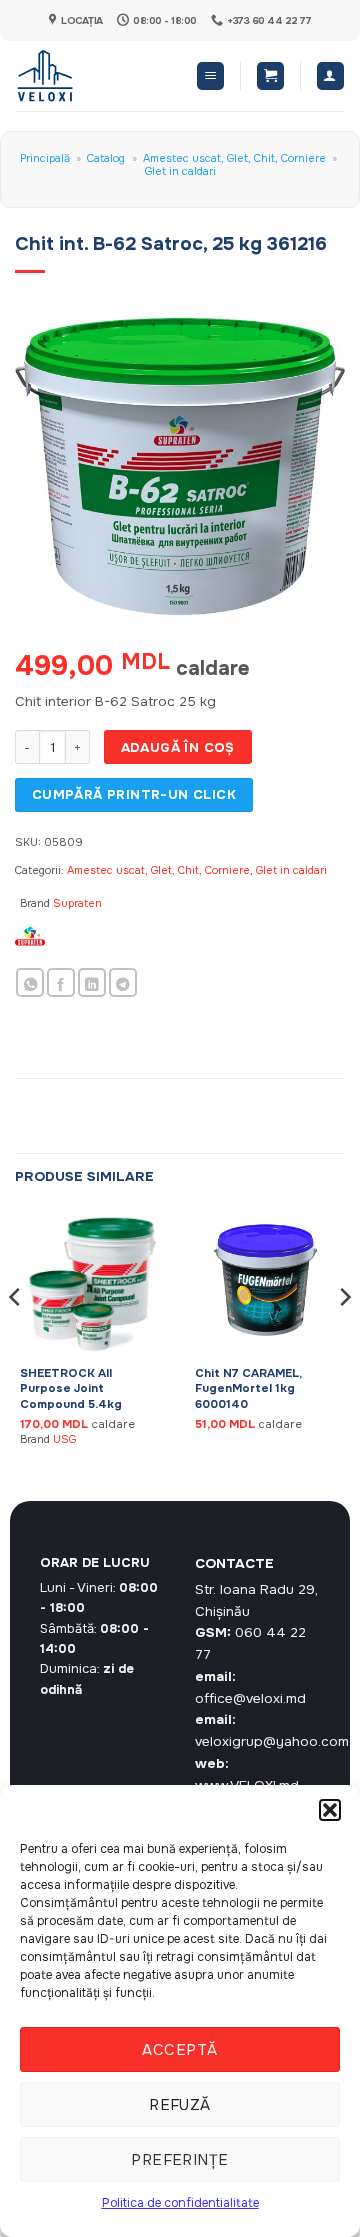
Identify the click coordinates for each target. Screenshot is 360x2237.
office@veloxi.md (250, 1698)
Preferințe (180, 2160)
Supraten (77, 903)
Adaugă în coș (178, 747)
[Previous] (16, 1337)
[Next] (344, 1337)
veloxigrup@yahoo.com (272, 1741)
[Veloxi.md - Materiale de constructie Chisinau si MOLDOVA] (80, 76)
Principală (45, 158)
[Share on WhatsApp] (30, 982)
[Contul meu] (330, 76)
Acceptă (179, 2050)
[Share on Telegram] (123, 982)
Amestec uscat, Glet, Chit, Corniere (234, 158)
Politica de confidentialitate (180, 2203)
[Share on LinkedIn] (92, 982)
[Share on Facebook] (61, 982)
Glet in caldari (180, 171)
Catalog (106, 158)
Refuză (180, 2105)
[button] (330, 1810)
